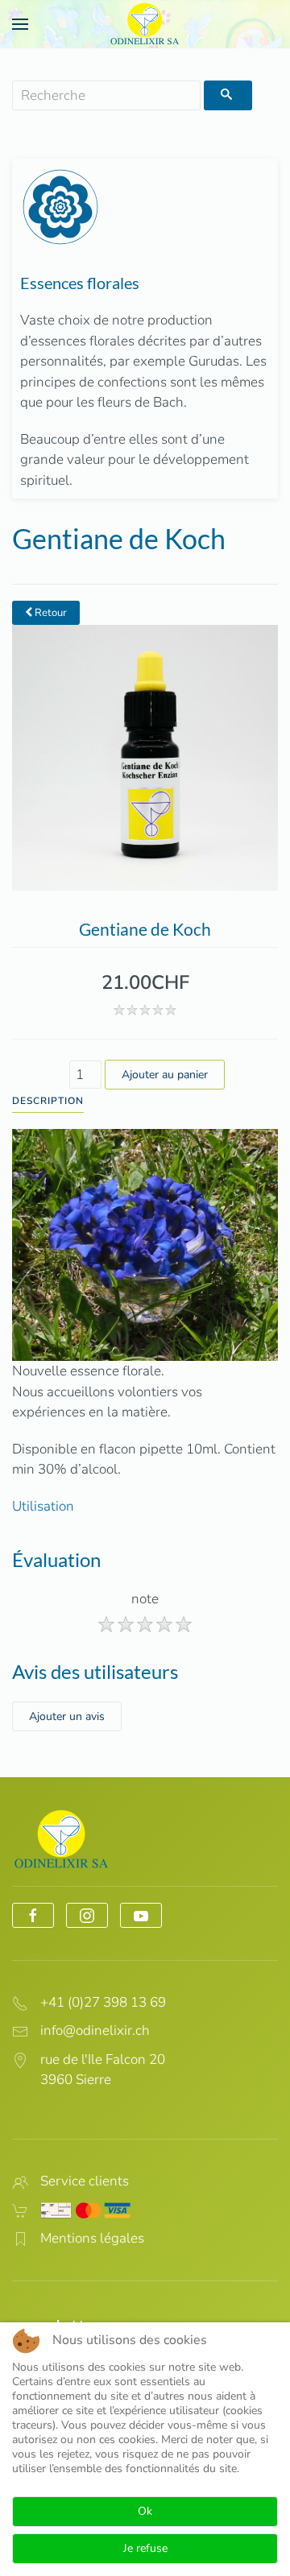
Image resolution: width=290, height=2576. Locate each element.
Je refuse (145, 2548)
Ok (145, 2511)
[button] (20, 24)
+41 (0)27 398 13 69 (103, 2002)
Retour (50, 613)
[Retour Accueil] (145, 24)
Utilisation (43, 1506)
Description (48, 1101)
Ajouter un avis (67, 1716)
